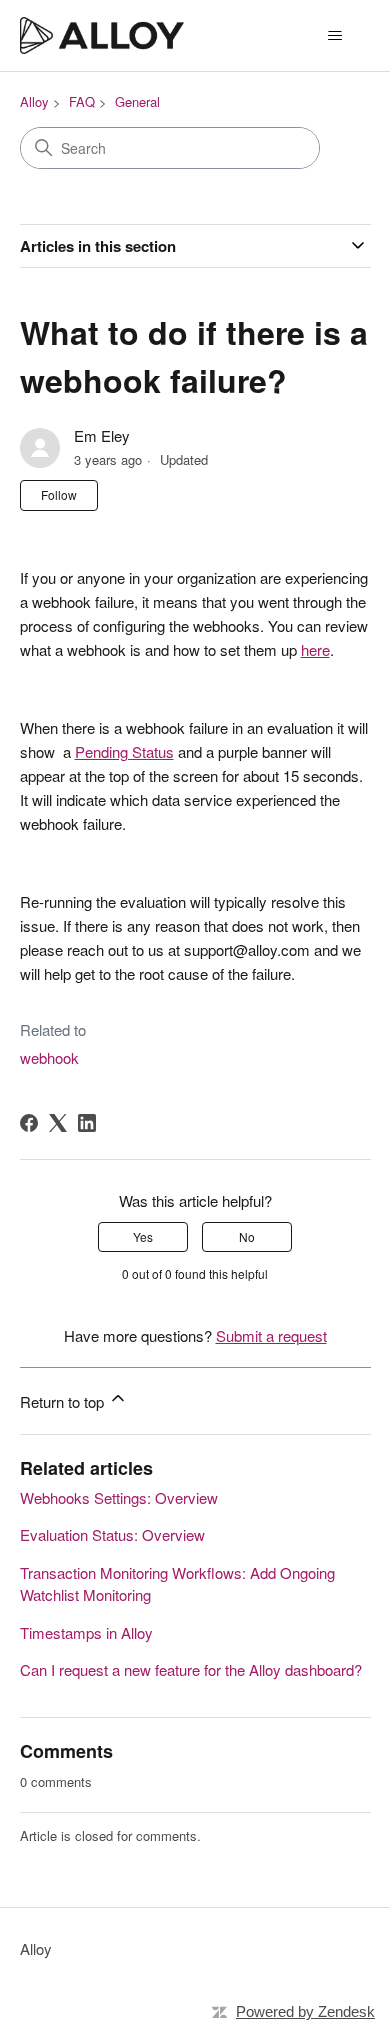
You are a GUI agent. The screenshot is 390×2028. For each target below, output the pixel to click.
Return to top (64, 1401)
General (137, 101)
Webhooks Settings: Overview (119, 1497)
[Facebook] (29, 1123)
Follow (59, 494)
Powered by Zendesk (305, 2011)
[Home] (102, 35)
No (247, 1236)
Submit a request (271, 1335)
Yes (143, 1236)
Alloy (34, 101)
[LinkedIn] (87, 1123)
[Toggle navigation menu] (335, 36)
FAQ (82, 101)
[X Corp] (58, 1123)
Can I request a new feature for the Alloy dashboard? (191, 1669)
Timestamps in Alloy (86, 1632)
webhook (49, 1057)
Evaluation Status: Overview (112, 1534)
